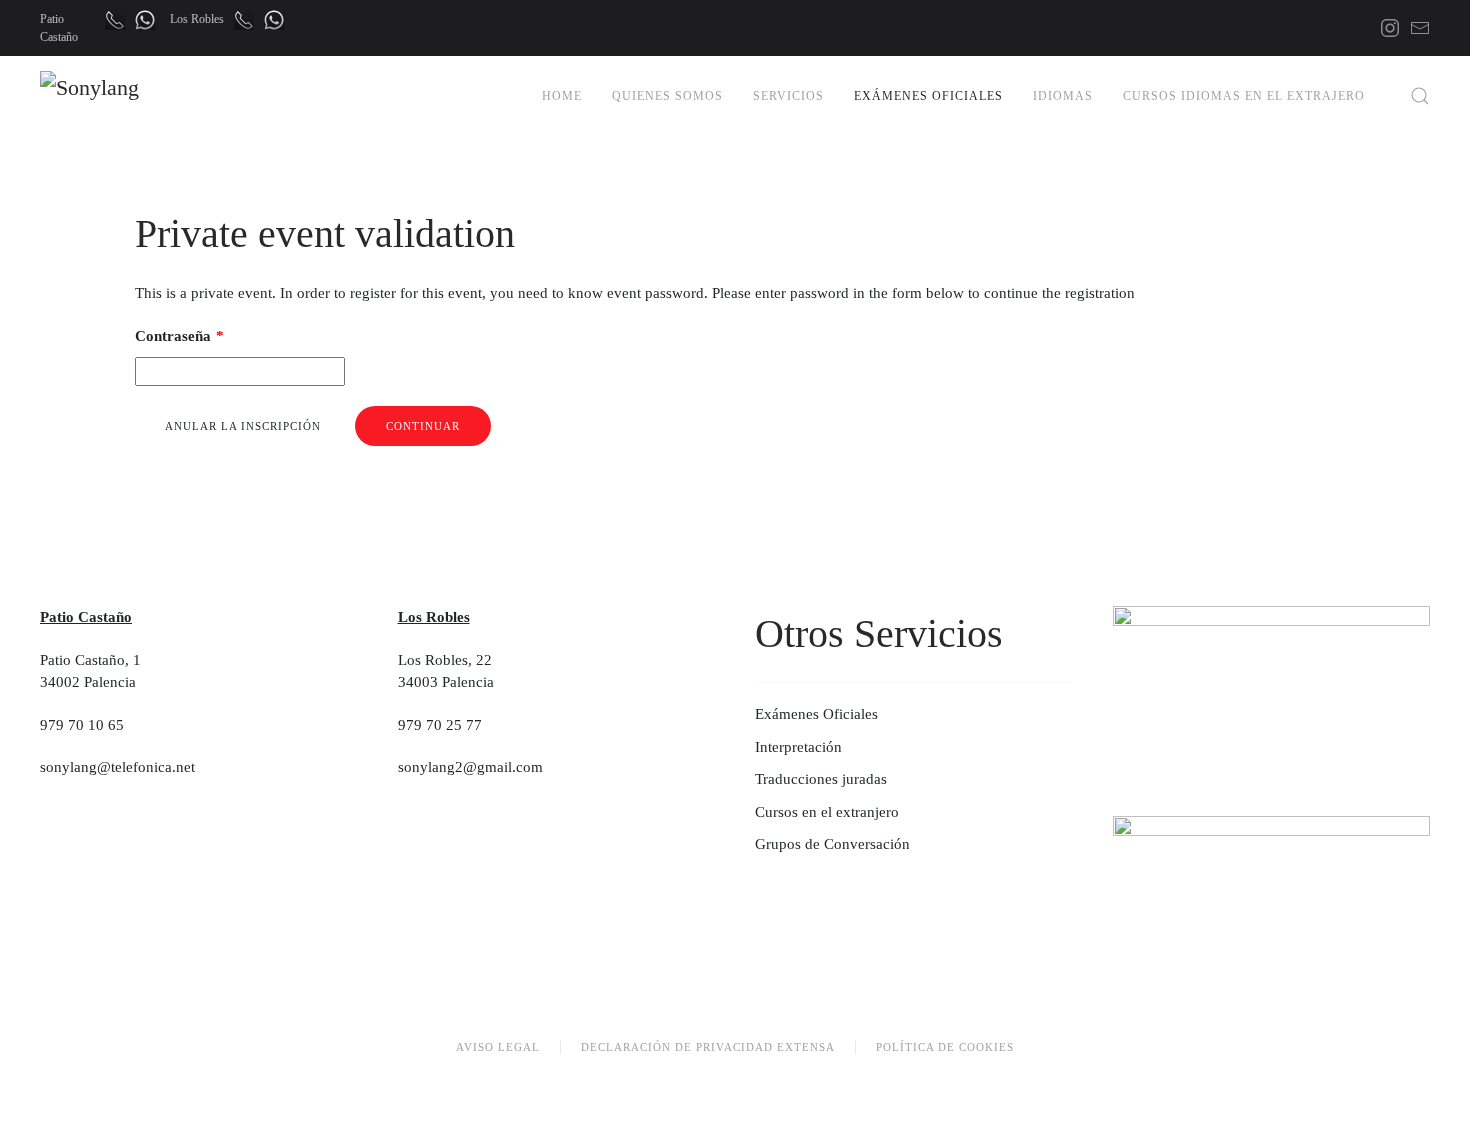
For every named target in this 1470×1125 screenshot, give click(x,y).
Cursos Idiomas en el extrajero (1244, 96)
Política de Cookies (945, 1047)
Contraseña (179, 336)
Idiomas (1063, 96)
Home (562, 96)
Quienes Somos (667, 96)
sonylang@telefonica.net (117, 767)
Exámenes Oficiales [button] (928, 96)
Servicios (788, 96)
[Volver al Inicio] (135, 96)
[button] (1420, 96)
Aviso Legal (498, 1047)
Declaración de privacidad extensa (708, 1047)
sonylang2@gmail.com (470, 767)
